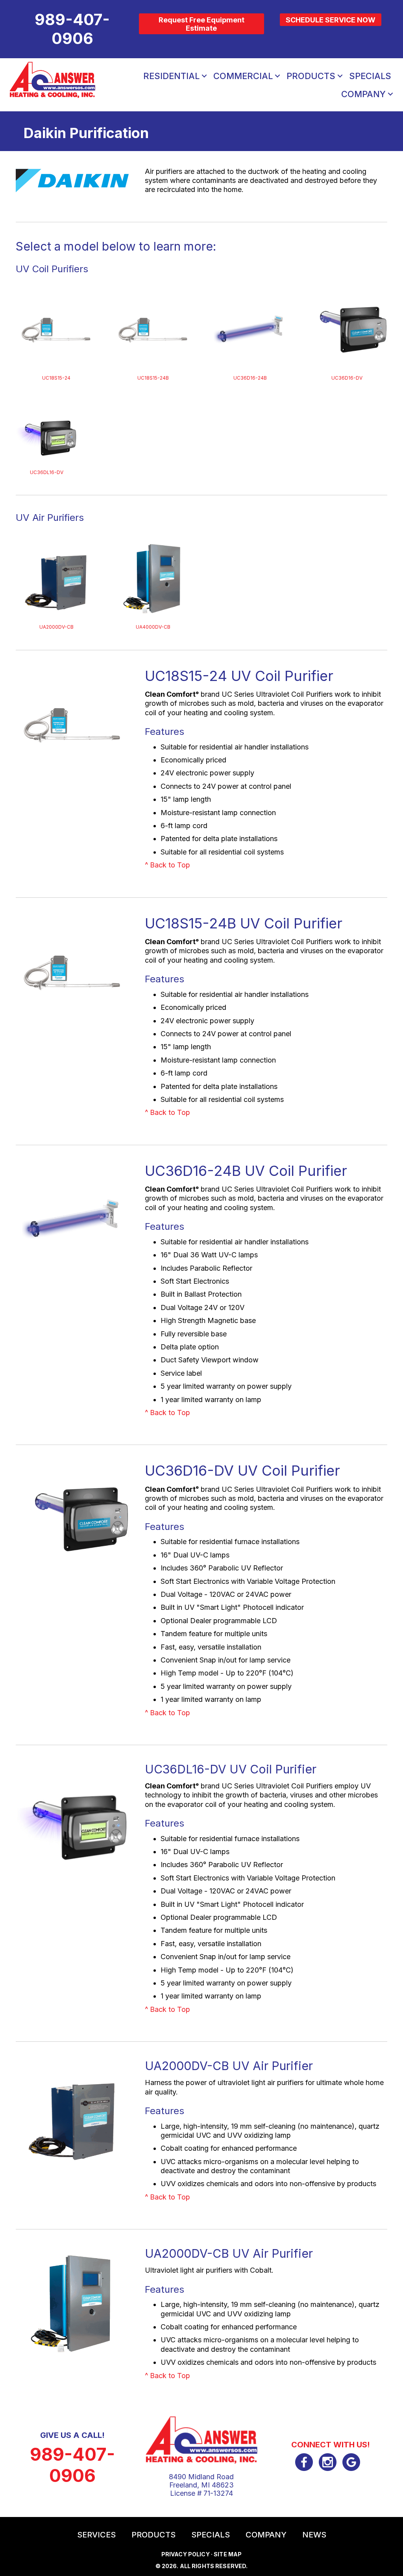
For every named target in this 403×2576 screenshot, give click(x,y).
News (314, 2535)
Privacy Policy (186, 2554)
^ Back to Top (167, 865)
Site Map (228, 2554)
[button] (204, 76)
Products (311, 76)
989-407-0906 (72, 2465)
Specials (370, 76)
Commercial (243, 76)
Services (96, 2535)
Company (363, 94)
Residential (171, 76)
